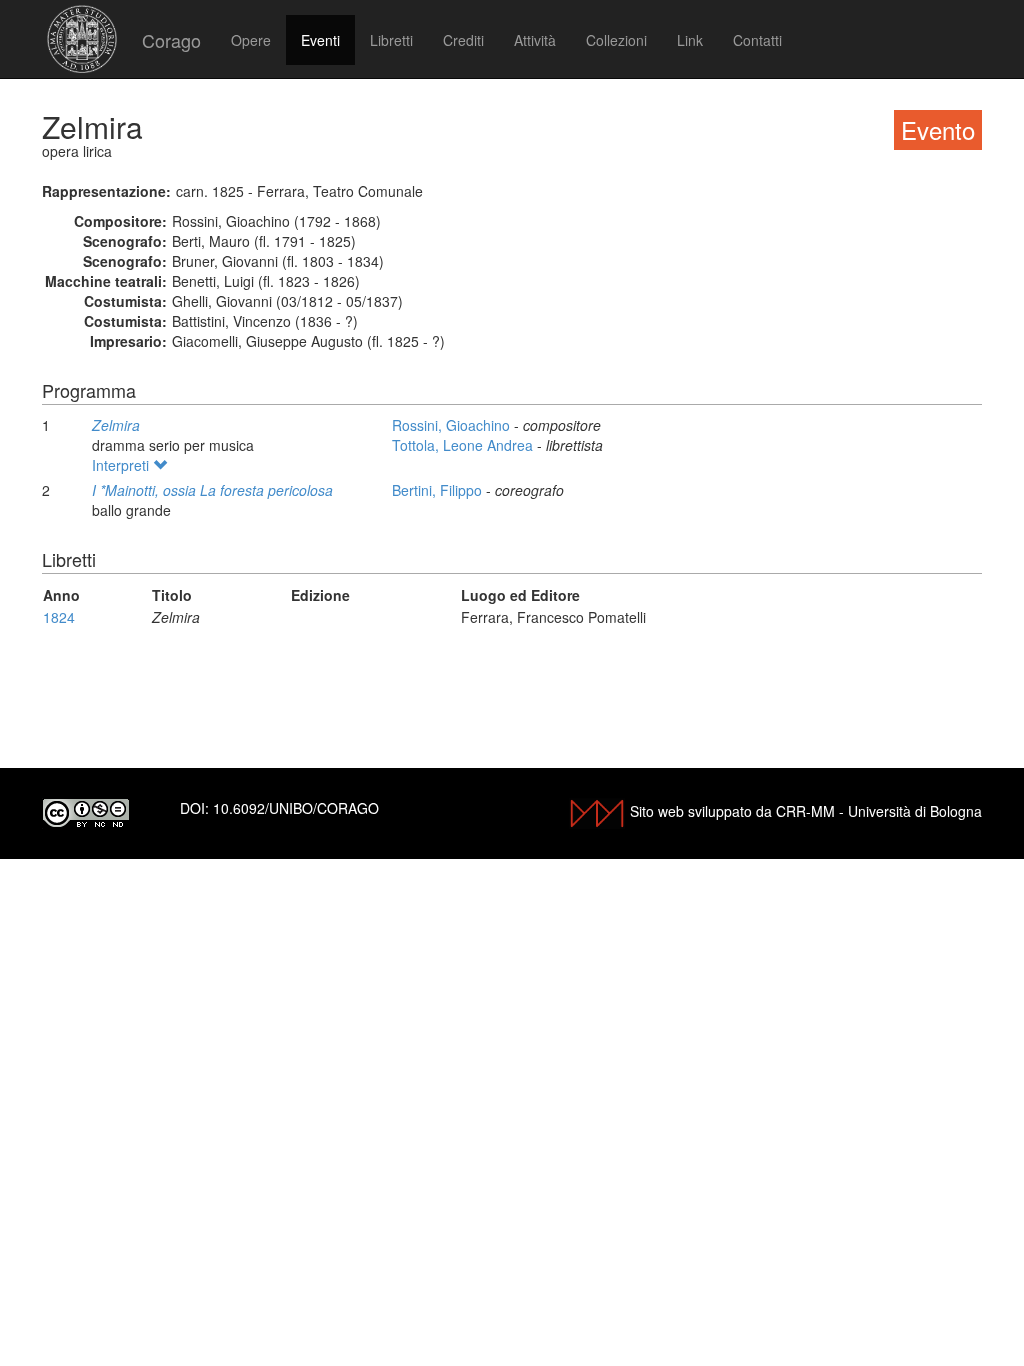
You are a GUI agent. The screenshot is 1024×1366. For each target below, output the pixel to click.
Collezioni (616, 40)
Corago (171, 40)
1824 (59, 617)
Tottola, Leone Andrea (464, 445)
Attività (535, 40)
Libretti (391, 40)
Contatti (757, 40)
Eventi (320, 40)
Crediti (463, 40)
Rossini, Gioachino (453, 425)
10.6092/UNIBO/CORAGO (296, 808)
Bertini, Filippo (439, 490)
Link (690, 40)
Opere (251, 40)
